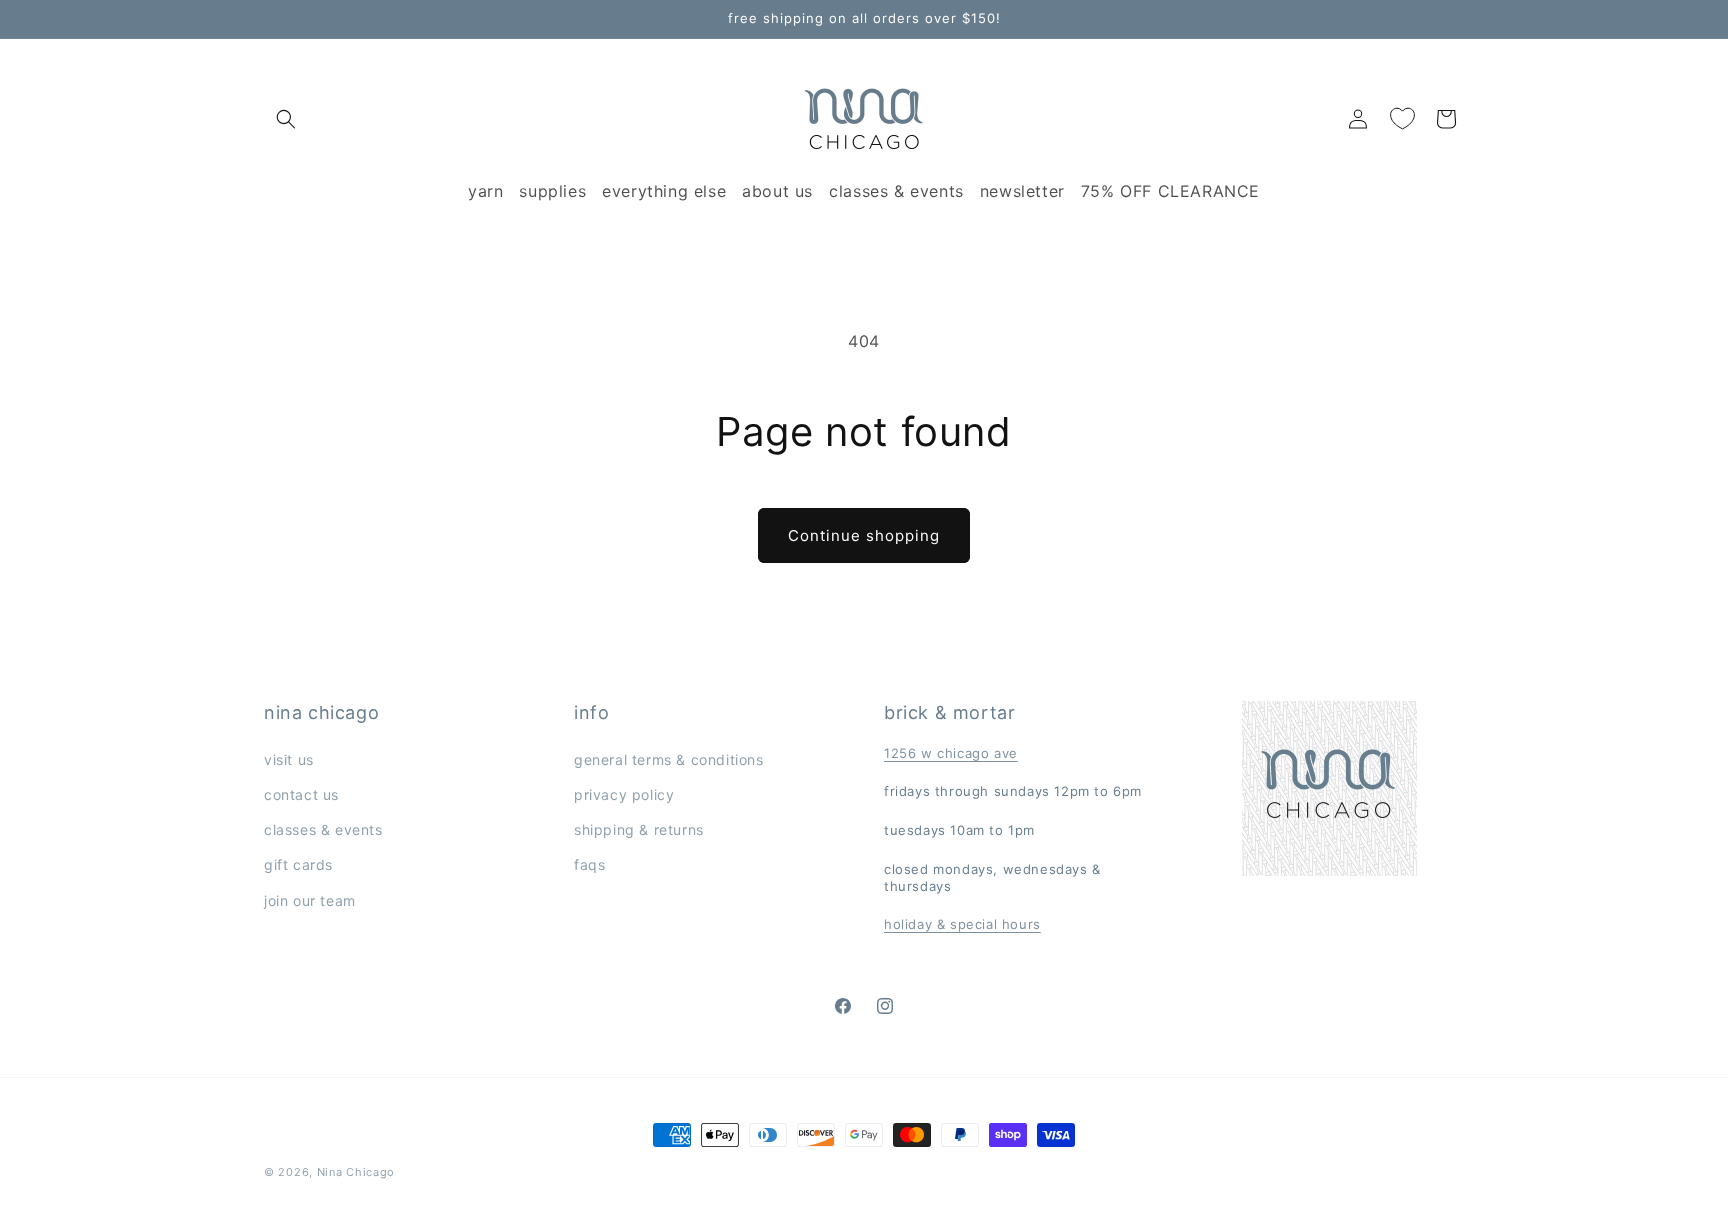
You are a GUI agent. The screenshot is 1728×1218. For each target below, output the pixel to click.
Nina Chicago (356, 1172)
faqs (589, 864)
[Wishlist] (1402, 119)
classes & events (323, 829)
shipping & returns (639, 829)
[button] (286, 119)
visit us (289, 759)
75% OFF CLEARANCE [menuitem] (1170, 191)
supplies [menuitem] (552, 191)
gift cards (298, 864)
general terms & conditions (669, 759)
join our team (310, 900)
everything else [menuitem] (664, 191)
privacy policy (624, 794)
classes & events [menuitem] (896, 191)
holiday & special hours (962, 924)
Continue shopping (864, 535)
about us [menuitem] (777, 191)
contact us (301, 794)
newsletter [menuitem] (1022, 191)
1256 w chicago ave (951, 753)
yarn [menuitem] (485, 191)
